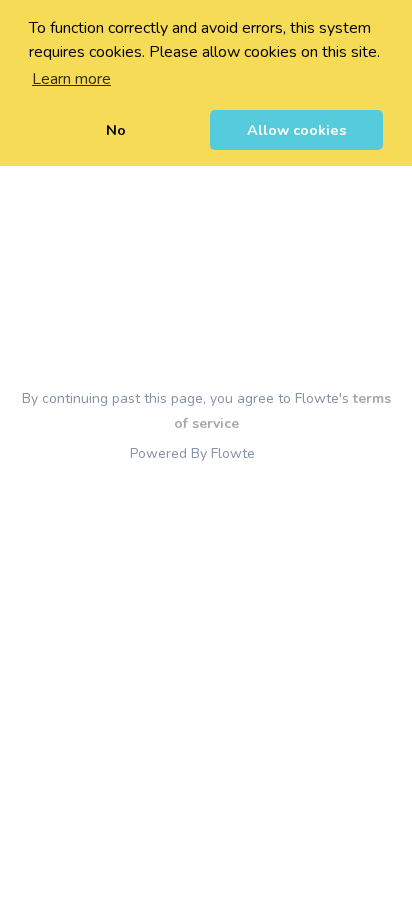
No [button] (116, 130)
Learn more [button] (71, 79)
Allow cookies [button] (296, 130)
